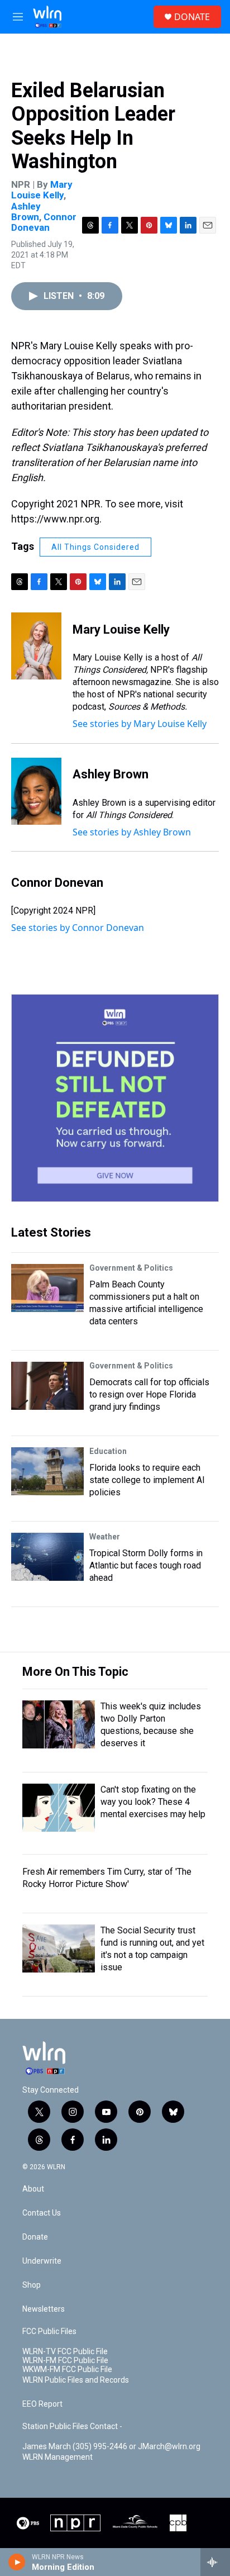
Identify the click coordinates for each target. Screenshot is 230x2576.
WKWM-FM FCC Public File (67, 2370)
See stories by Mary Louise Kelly (140, 724)
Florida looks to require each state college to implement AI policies (147, 1480)
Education (108, 1451)
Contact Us (42, 2213)
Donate (35, 2237)
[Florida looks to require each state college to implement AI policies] (47, 1471)
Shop (32, 2285)
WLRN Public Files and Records (76, 2380)
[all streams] (215, 2562)
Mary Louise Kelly (42, 190)
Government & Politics (131, 1268)
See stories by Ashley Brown (132, 832)
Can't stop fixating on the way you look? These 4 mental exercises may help (153, 1802)
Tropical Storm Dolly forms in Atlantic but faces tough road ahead (146, 1565)
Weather (105, 1537)
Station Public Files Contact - (72, 2427)
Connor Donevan (44, 222)
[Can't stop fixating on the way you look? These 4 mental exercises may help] (59, 1808)
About (33, 2189)
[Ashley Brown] (36, 791)
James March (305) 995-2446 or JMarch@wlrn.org (111, 2447)
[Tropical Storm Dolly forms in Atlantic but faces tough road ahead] (47, 1557)
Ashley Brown (26, 212)
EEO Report (42, 2404)
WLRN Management (57, 2457)
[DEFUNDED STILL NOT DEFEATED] (115, 1098)
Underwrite (42, 2261)
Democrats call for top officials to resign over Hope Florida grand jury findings (149, 1394)
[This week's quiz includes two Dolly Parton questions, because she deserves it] (59, 1724)
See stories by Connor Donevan (78, 928)
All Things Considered (95, 547)
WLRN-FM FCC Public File (65, 2361)
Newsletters (44, 2309)
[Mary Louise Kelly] (36, 646)
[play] (17, 2562)
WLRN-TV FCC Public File (65, 2352)
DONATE (192, 17)
